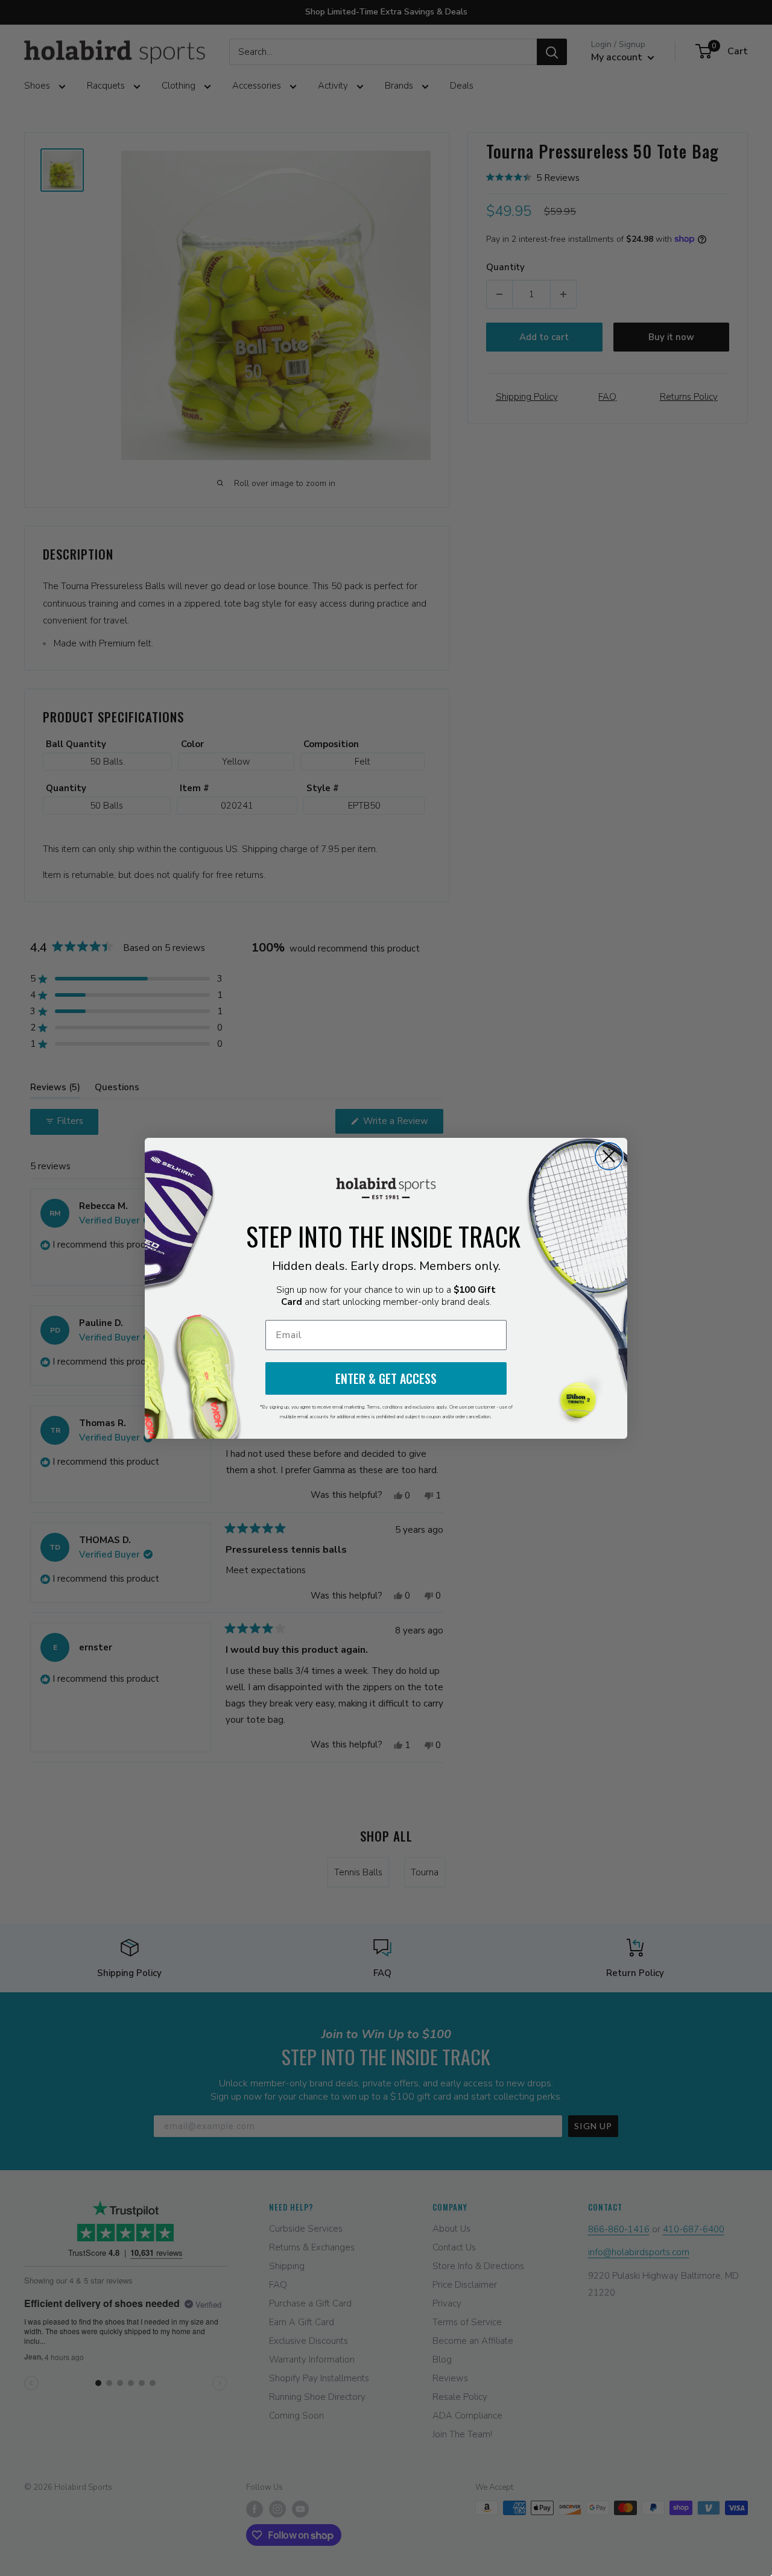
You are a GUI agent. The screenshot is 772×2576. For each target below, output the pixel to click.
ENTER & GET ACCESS (386, 1378)
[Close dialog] (609, 1156)
